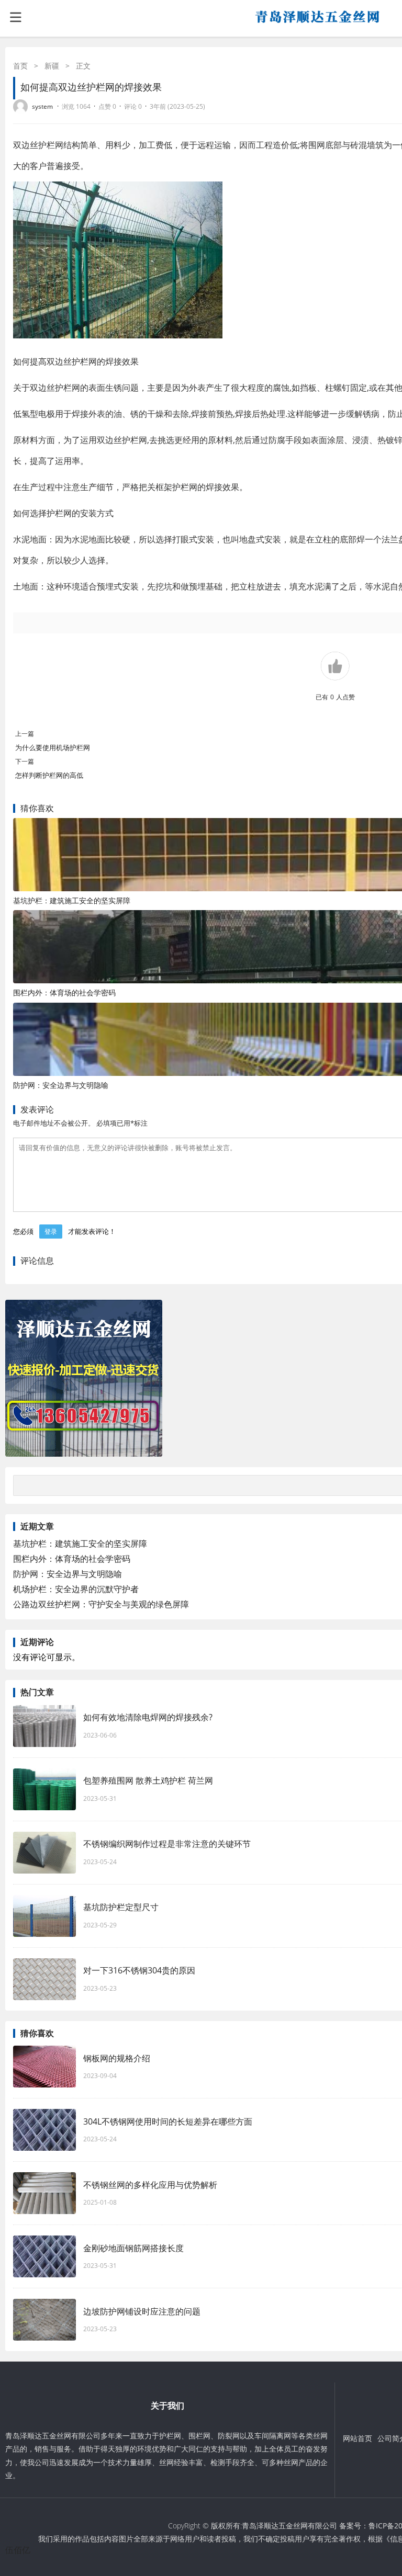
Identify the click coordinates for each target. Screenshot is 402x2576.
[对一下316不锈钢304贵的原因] (44, 1979)
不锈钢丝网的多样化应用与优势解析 (150, 2185)
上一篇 (25, 734)
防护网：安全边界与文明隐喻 (61, 1085)
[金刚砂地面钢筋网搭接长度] (44, 2256)
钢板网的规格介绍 (117, 2058)
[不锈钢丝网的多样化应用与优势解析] (44, 2193)
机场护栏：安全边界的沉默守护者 (76, 1589)
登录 (51, 1232)
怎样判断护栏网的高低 (53, 775)
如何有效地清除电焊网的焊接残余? (148, 1717)
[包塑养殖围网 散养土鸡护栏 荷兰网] (44, 1789)
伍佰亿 (18, 2550)
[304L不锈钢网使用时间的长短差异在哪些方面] (44, 2130)
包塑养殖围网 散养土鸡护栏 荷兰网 (148, 1780)
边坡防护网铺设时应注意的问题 (142, 2311)
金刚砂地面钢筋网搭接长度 (133, 2248)
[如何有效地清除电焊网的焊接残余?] (44, 1726)
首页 (20, 66)
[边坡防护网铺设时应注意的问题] (44, 2320)
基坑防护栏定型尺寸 (121, 1907)
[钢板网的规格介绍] (44, 2067)
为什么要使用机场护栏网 (53, 747)
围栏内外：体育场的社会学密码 (64, 992)
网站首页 (358, 2438)
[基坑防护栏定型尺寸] (44, 1916)
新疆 (52, 66)
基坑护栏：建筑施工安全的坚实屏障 (72, 900)
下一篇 (25, 761)
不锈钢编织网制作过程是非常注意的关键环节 (167, 1844)
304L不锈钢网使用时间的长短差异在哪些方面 (168, 2121)
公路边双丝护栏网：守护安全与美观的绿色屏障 (101, 1604)
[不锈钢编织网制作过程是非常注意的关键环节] (44, 1853)
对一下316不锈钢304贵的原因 (139, 1970)
